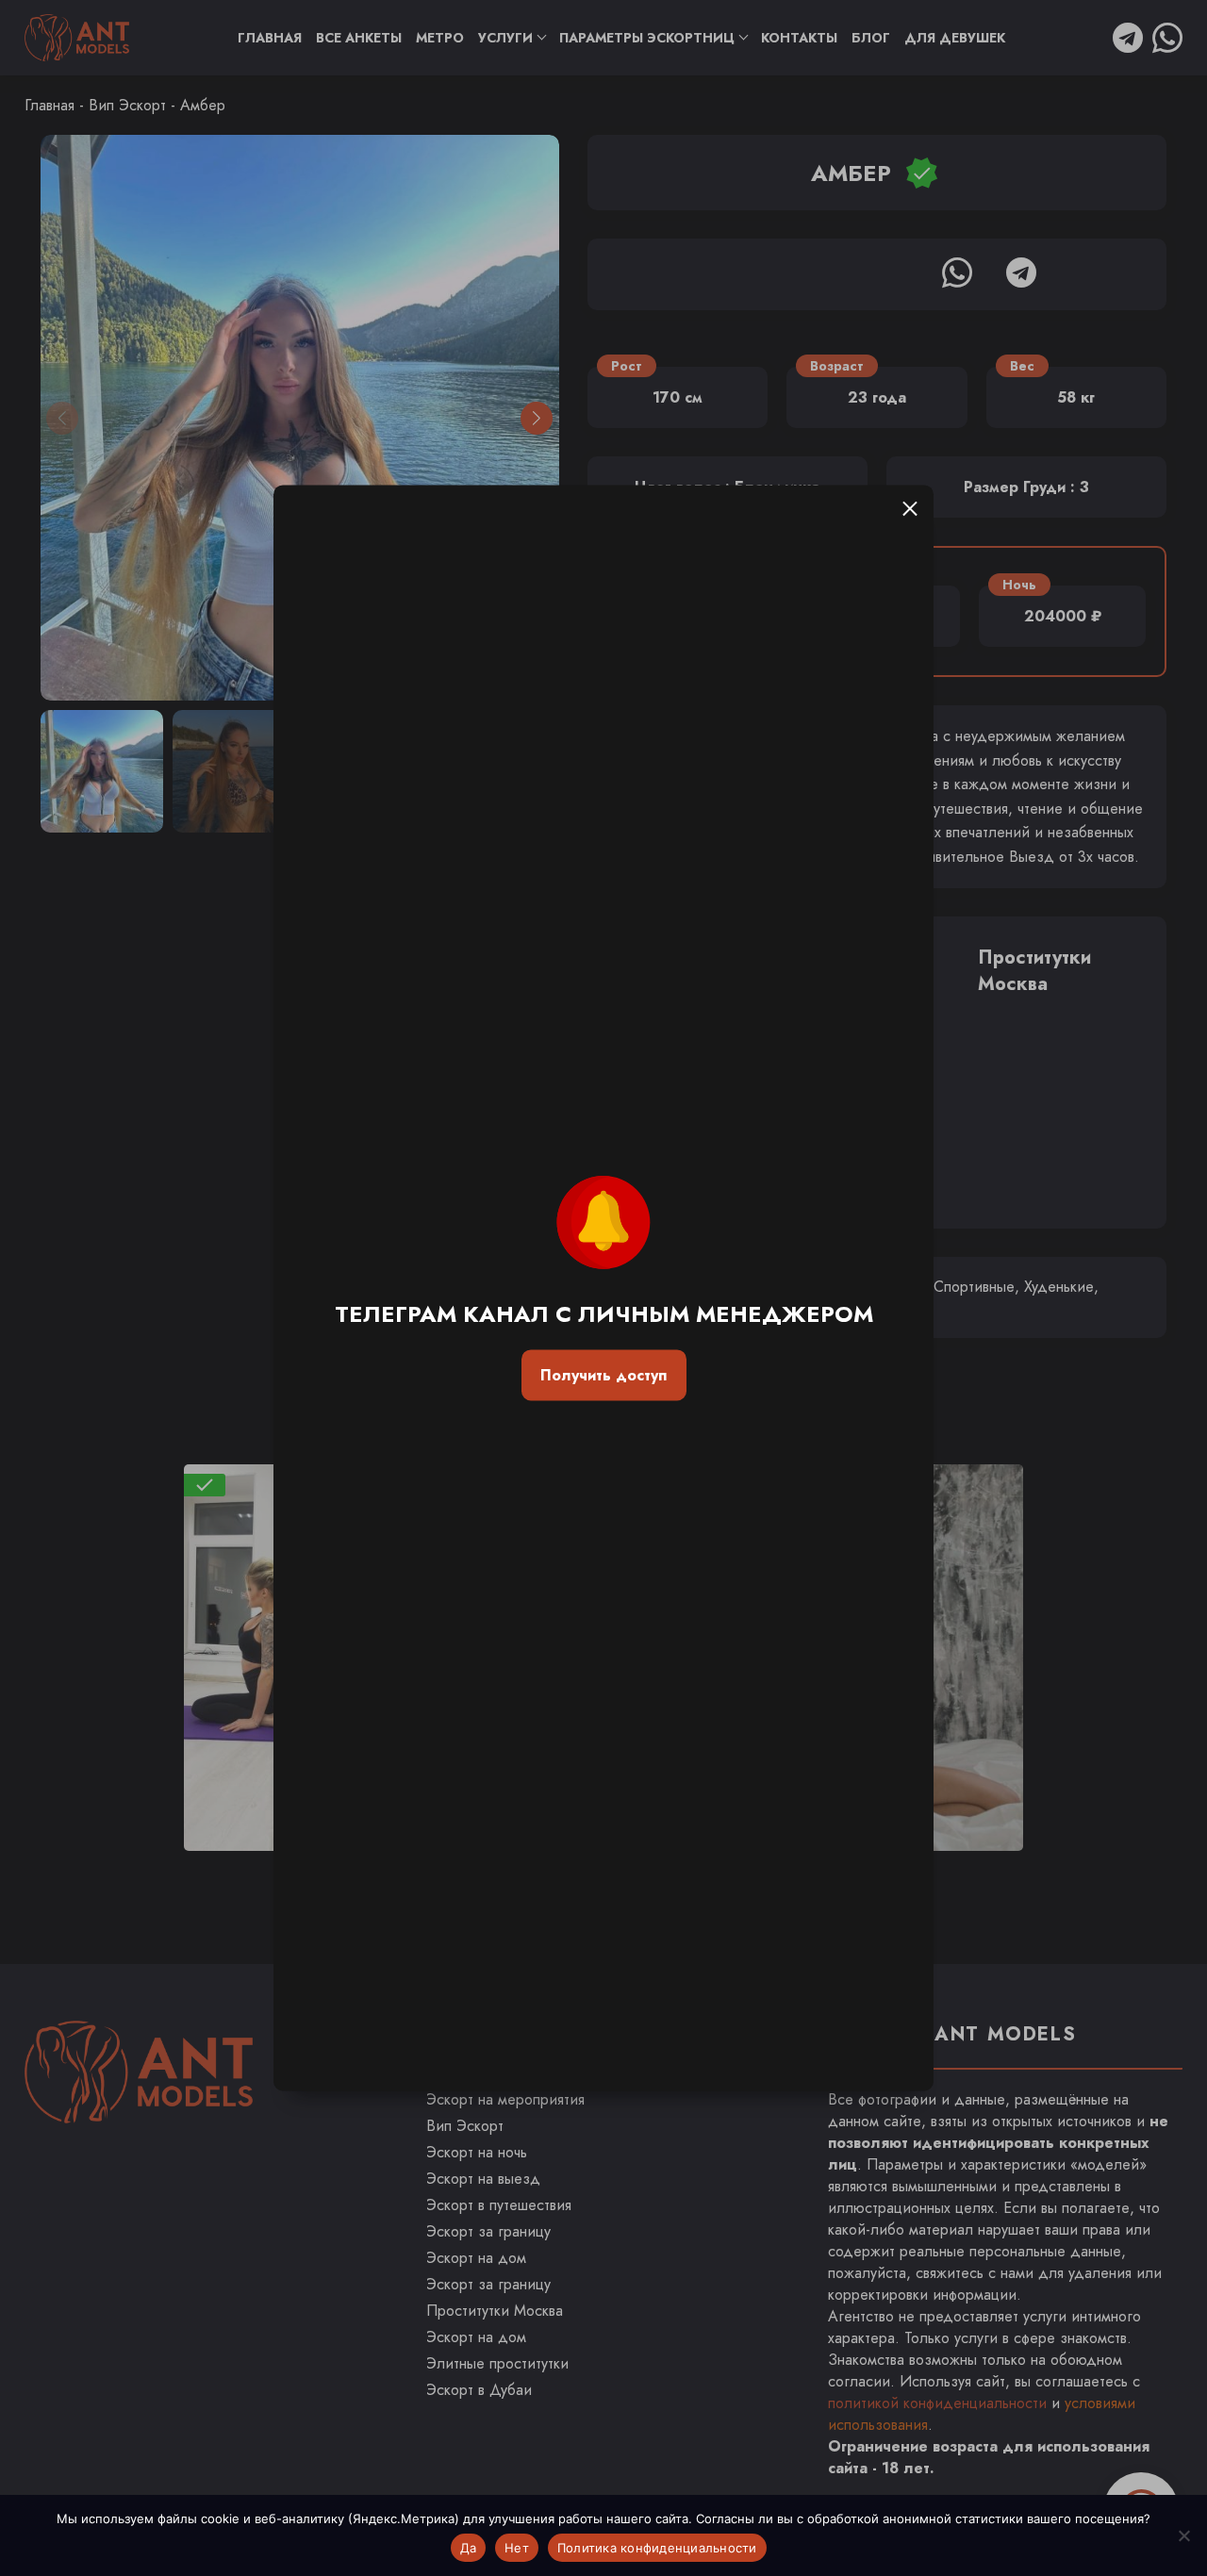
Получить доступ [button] (603, 1375)
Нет (517, 2548)
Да (469, 2548)
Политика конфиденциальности (657, 2548)
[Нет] (1183, 2535)
